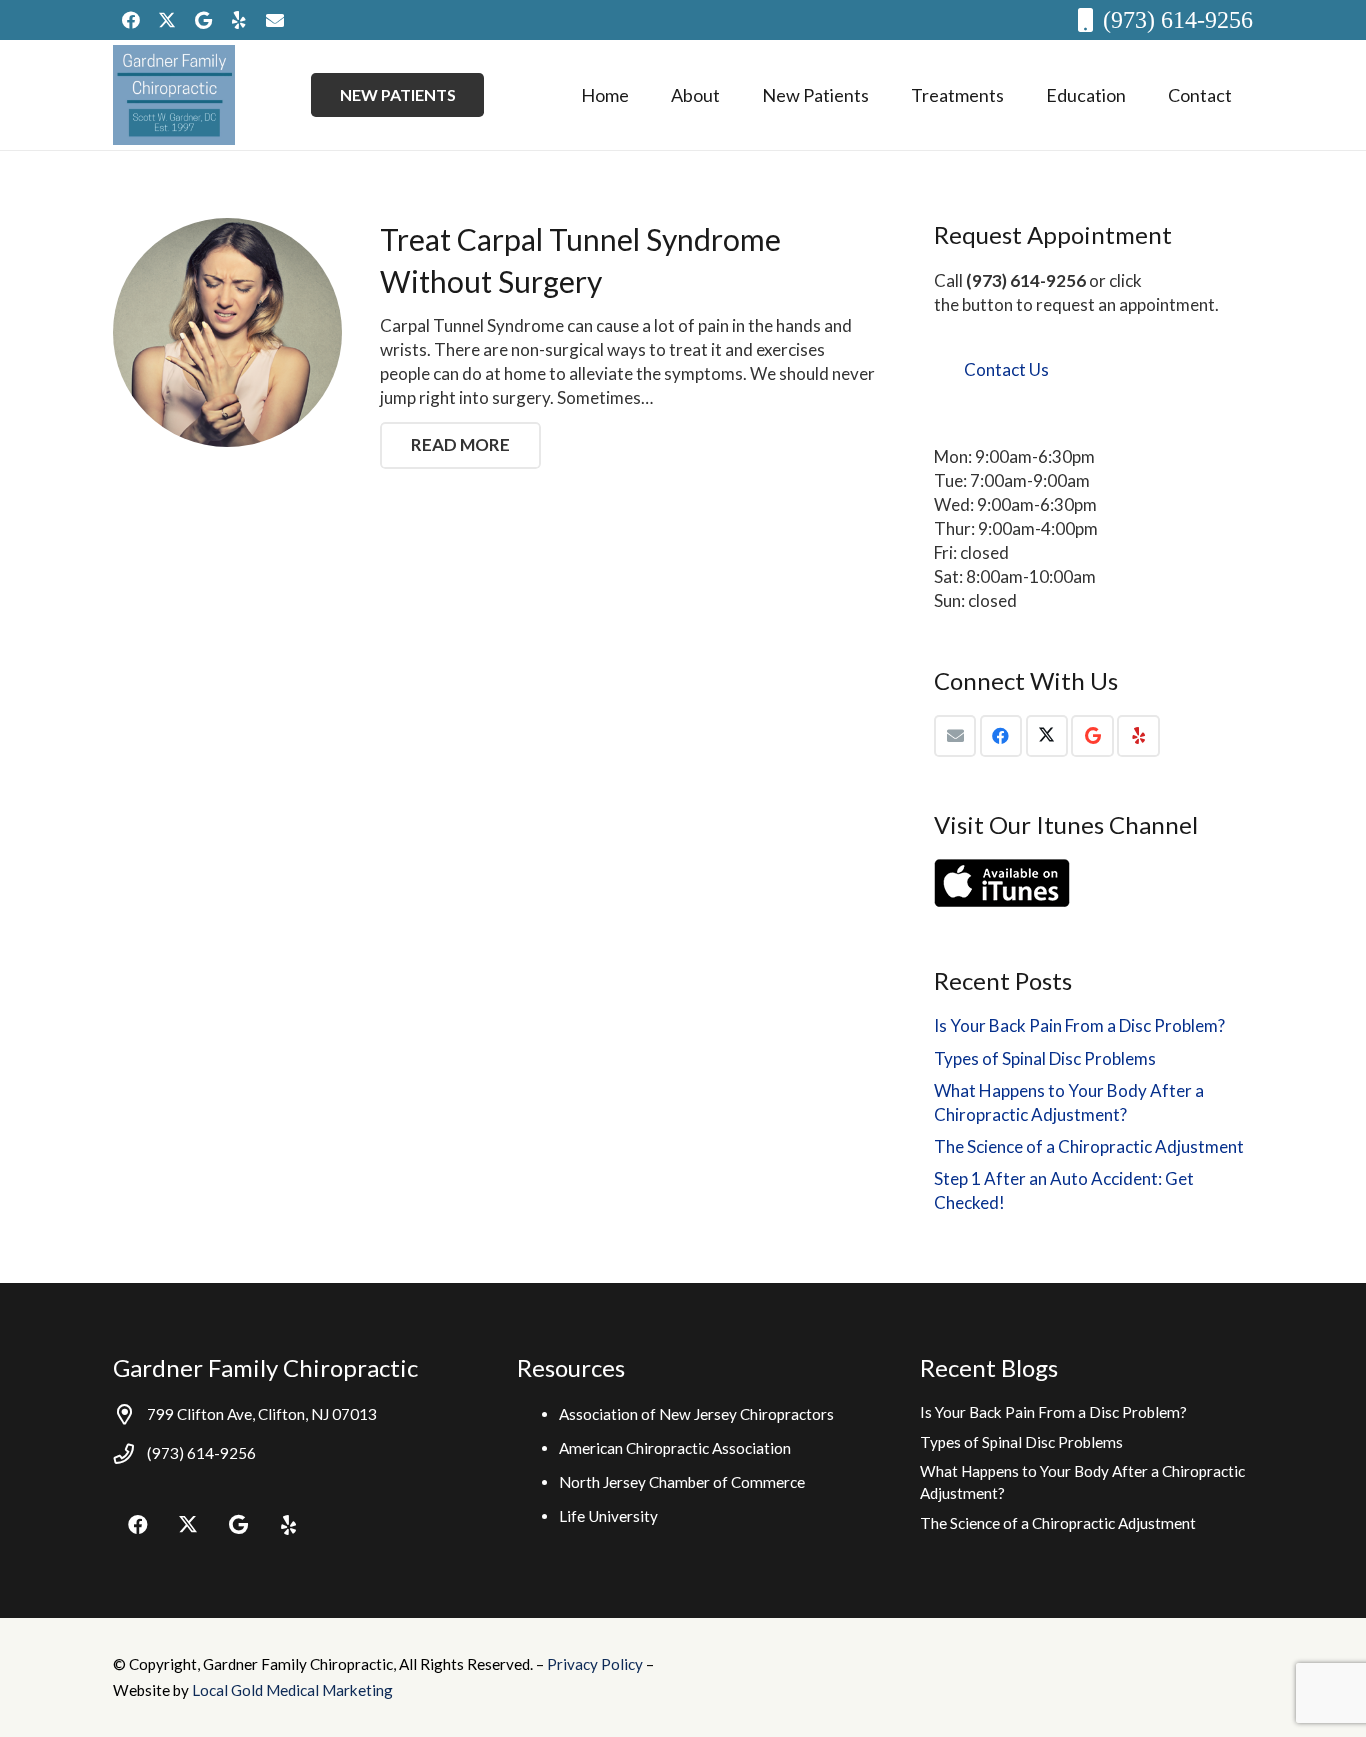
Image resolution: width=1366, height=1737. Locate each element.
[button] (736, 95)
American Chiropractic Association (675, 1448)
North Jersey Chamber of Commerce (682, 1482)
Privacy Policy (596, 1664)
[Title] (275, 20)
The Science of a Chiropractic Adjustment (1089, 1146)
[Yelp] (239, 20)
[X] (167, 20)
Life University (608, 1516)
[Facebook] (131, 20)
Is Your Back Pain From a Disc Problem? (1079, 1025)
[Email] (955, 736)
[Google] (203, 20)
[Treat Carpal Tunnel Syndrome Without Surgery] (227, 332)
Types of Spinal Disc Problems (1045, 1058)
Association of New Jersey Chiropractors (696, 1414)
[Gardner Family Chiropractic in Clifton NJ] (174, 95)
